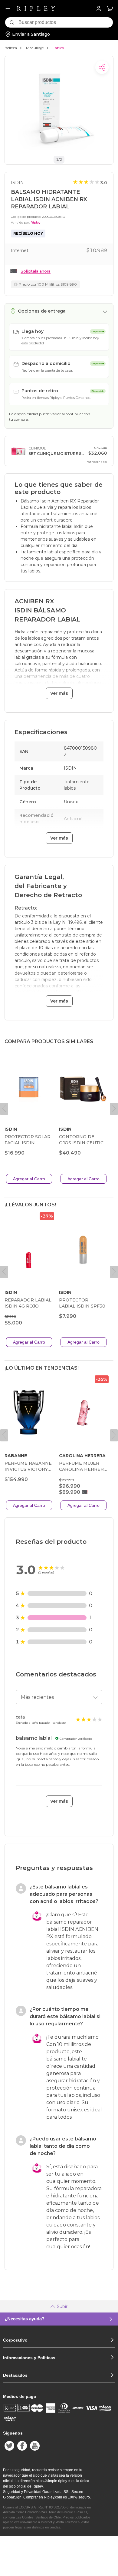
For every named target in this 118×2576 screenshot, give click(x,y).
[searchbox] (66, 22)
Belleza (11, 48)
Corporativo (15, 2340)
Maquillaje (35, 48)
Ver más (59, 693)
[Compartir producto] (102, 67)
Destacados (15, 2375)
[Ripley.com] (36, 8)
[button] (110, 9)
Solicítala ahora (36, 271)
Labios (58, 48)
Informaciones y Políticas (29, 2358)
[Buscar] (12, 22)
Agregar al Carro (29, 1179)
